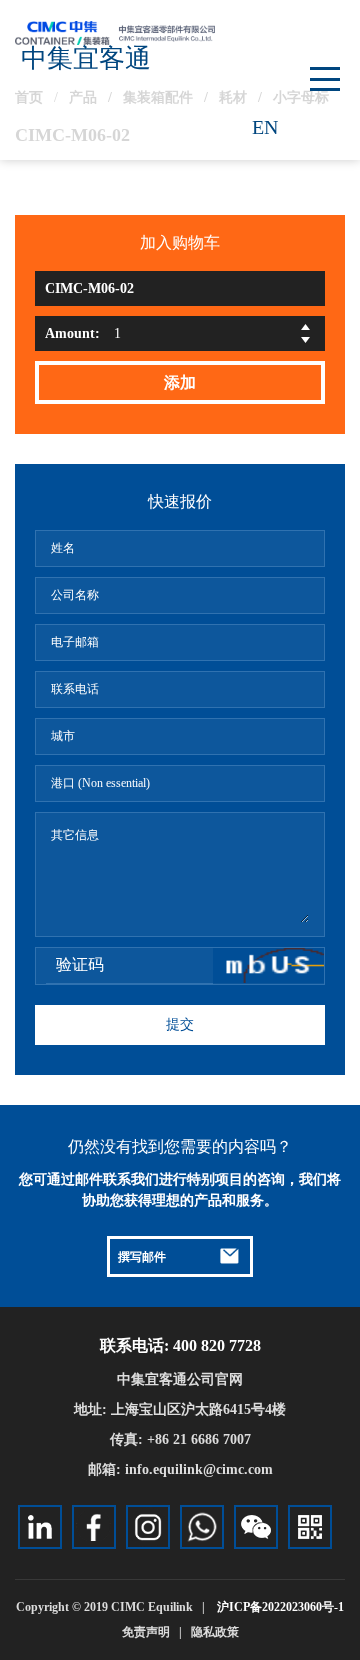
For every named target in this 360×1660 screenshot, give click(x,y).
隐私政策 (215, 1632)
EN (265, 127)
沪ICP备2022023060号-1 (280, 1607)
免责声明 (146, 1632)
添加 (180, 382)
